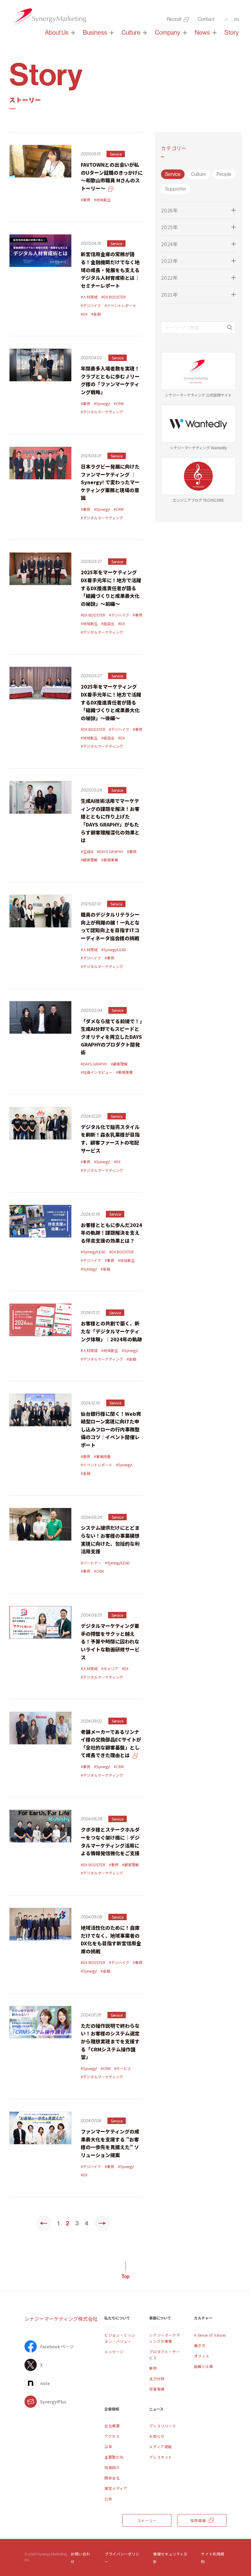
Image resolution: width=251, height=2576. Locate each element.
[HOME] (49, 18)
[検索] (230, 328)
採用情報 (198, 2520)
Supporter (176, 189)
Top (125, 2276)
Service (173, 174)
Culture (199, 174)
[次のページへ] (102, 2223)
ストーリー (147, 2520)
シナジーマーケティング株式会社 (61, 2319)
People (224, 174)
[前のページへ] (43, 2223)
